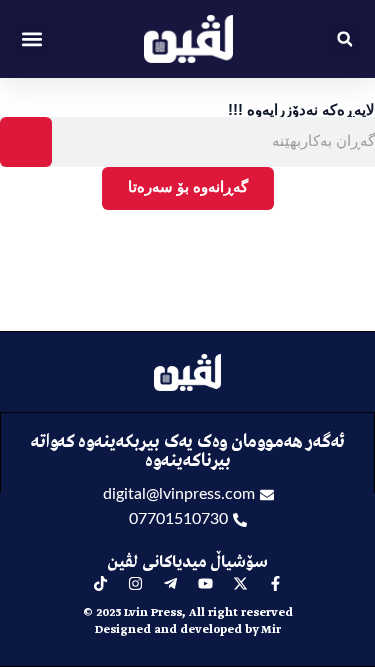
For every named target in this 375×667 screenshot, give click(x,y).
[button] (31, 39)
